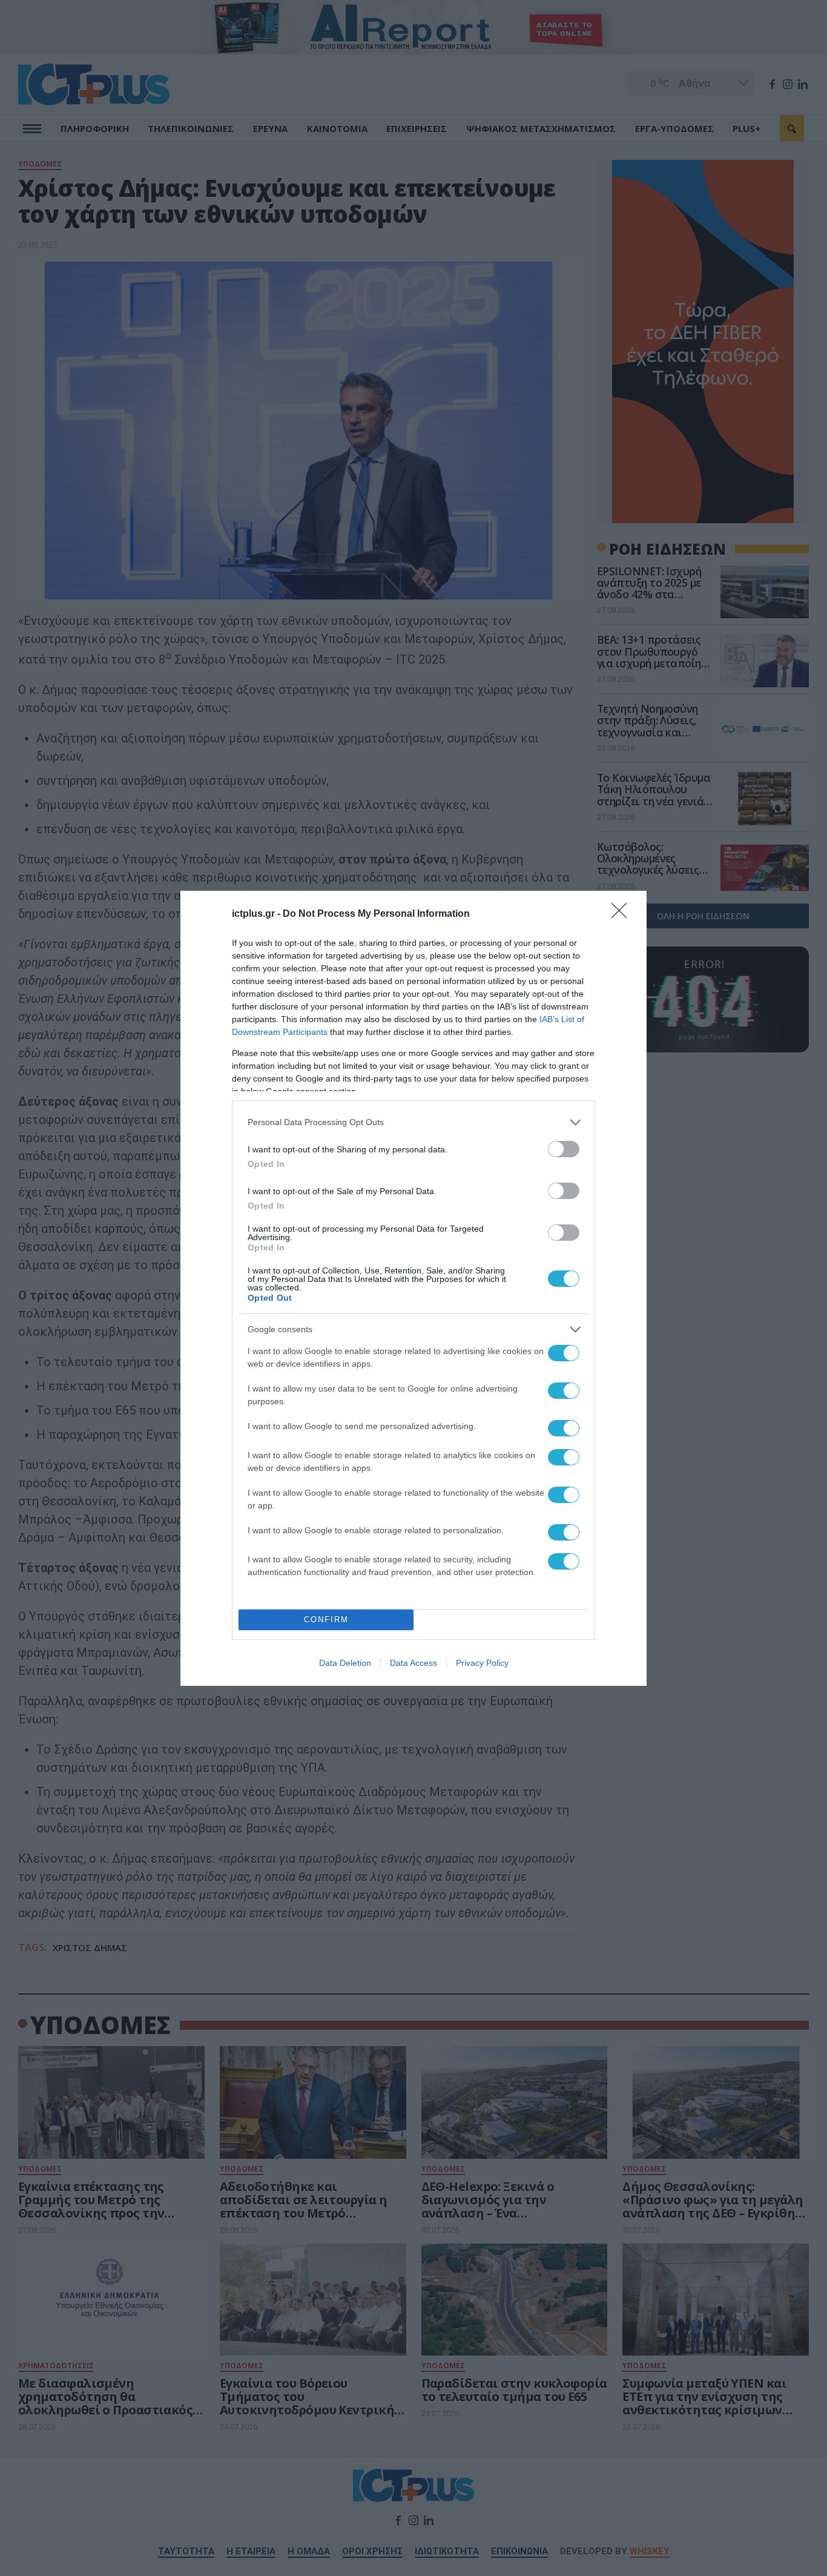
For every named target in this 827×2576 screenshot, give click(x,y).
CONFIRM (326, 1620)
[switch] (564, 1149)
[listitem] (413, 1122)
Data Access (413, 1663)
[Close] (623, 914)
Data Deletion (345, 1663)
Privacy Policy (482, 1663)
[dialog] (413, 1288)
